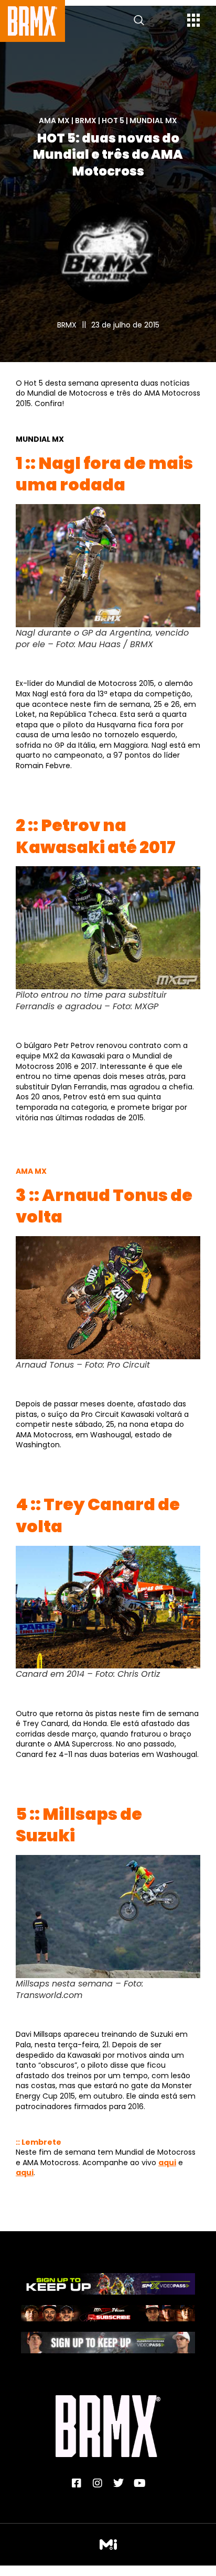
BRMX (86, 121)
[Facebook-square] (77, 2483)
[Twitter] (118, 2483)
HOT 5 (113, 121)
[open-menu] (194, 21)
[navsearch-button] (139, 21)
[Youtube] (139, 2483)
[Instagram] (98, 2483)
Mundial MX (153, 121)
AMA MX (54, 121)
